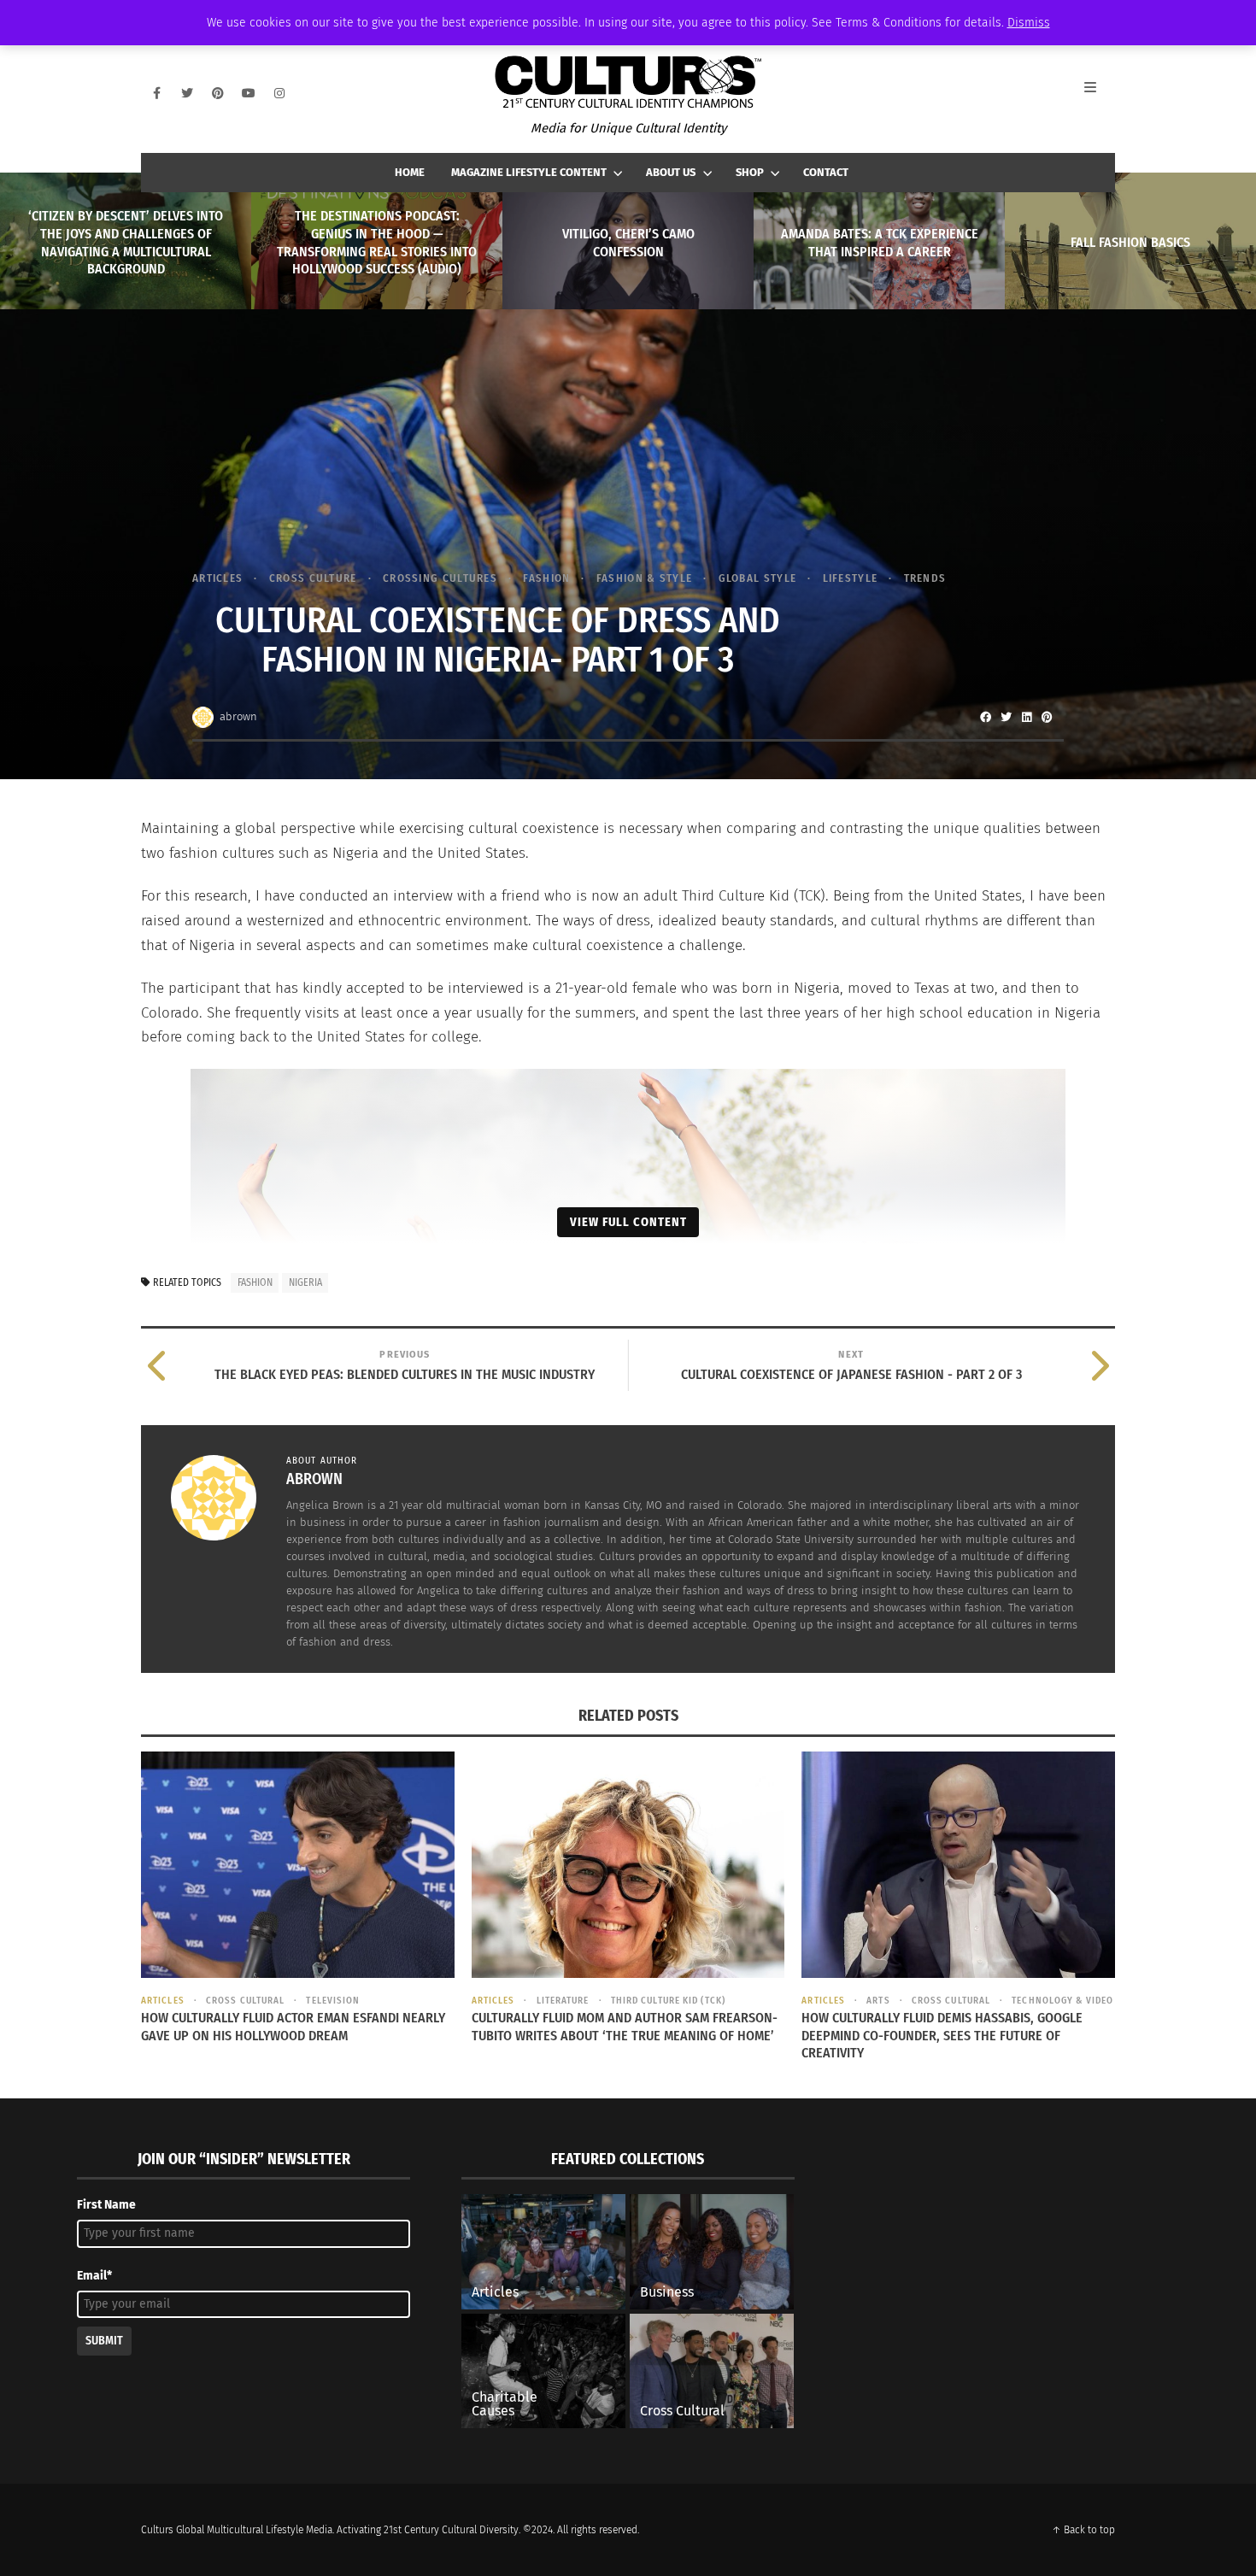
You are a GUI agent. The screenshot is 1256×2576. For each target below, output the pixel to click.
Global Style (757, 578)
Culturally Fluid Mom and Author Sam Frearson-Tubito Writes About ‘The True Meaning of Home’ (625, 2027)
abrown (238, 716)
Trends (925, 578)
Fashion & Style (644, 578)
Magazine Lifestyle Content (529, 172)
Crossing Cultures (440, 578)
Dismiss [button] (1029, 23)
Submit (104, 2341)
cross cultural (245, 2001)
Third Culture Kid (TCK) (668, 2001)
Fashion (546, 578)
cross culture (313, 578)
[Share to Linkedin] (1026, 717)
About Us (671, 172)
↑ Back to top (1083, 2530)
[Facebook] (156, 93)
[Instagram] (279, 93)
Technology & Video (1062, 2001)
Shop (750, 172)
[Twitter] (187, 93)
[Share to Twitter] (1006, 717)
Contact (826, 172)
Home (410, 172)
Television (333, 2001)
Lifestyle (850, 578)
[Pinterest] (218, 93)
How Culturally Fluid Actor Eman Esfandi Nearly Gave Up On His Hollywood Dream (293, 2027)
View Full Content (628, 1222)
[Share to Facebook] (985, 717)
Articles (217, 578)
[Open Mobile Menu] (1100, 93)
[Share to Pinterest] (1047, 717)
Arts (878, 2001)
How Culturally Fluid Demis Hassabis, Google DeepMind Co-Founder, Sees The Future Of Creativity (942, 2036)
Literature (563, 2001)
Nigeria (305, 1282)
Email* (94, 2276)
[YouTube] (249, 93)
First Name (106, 2205)
